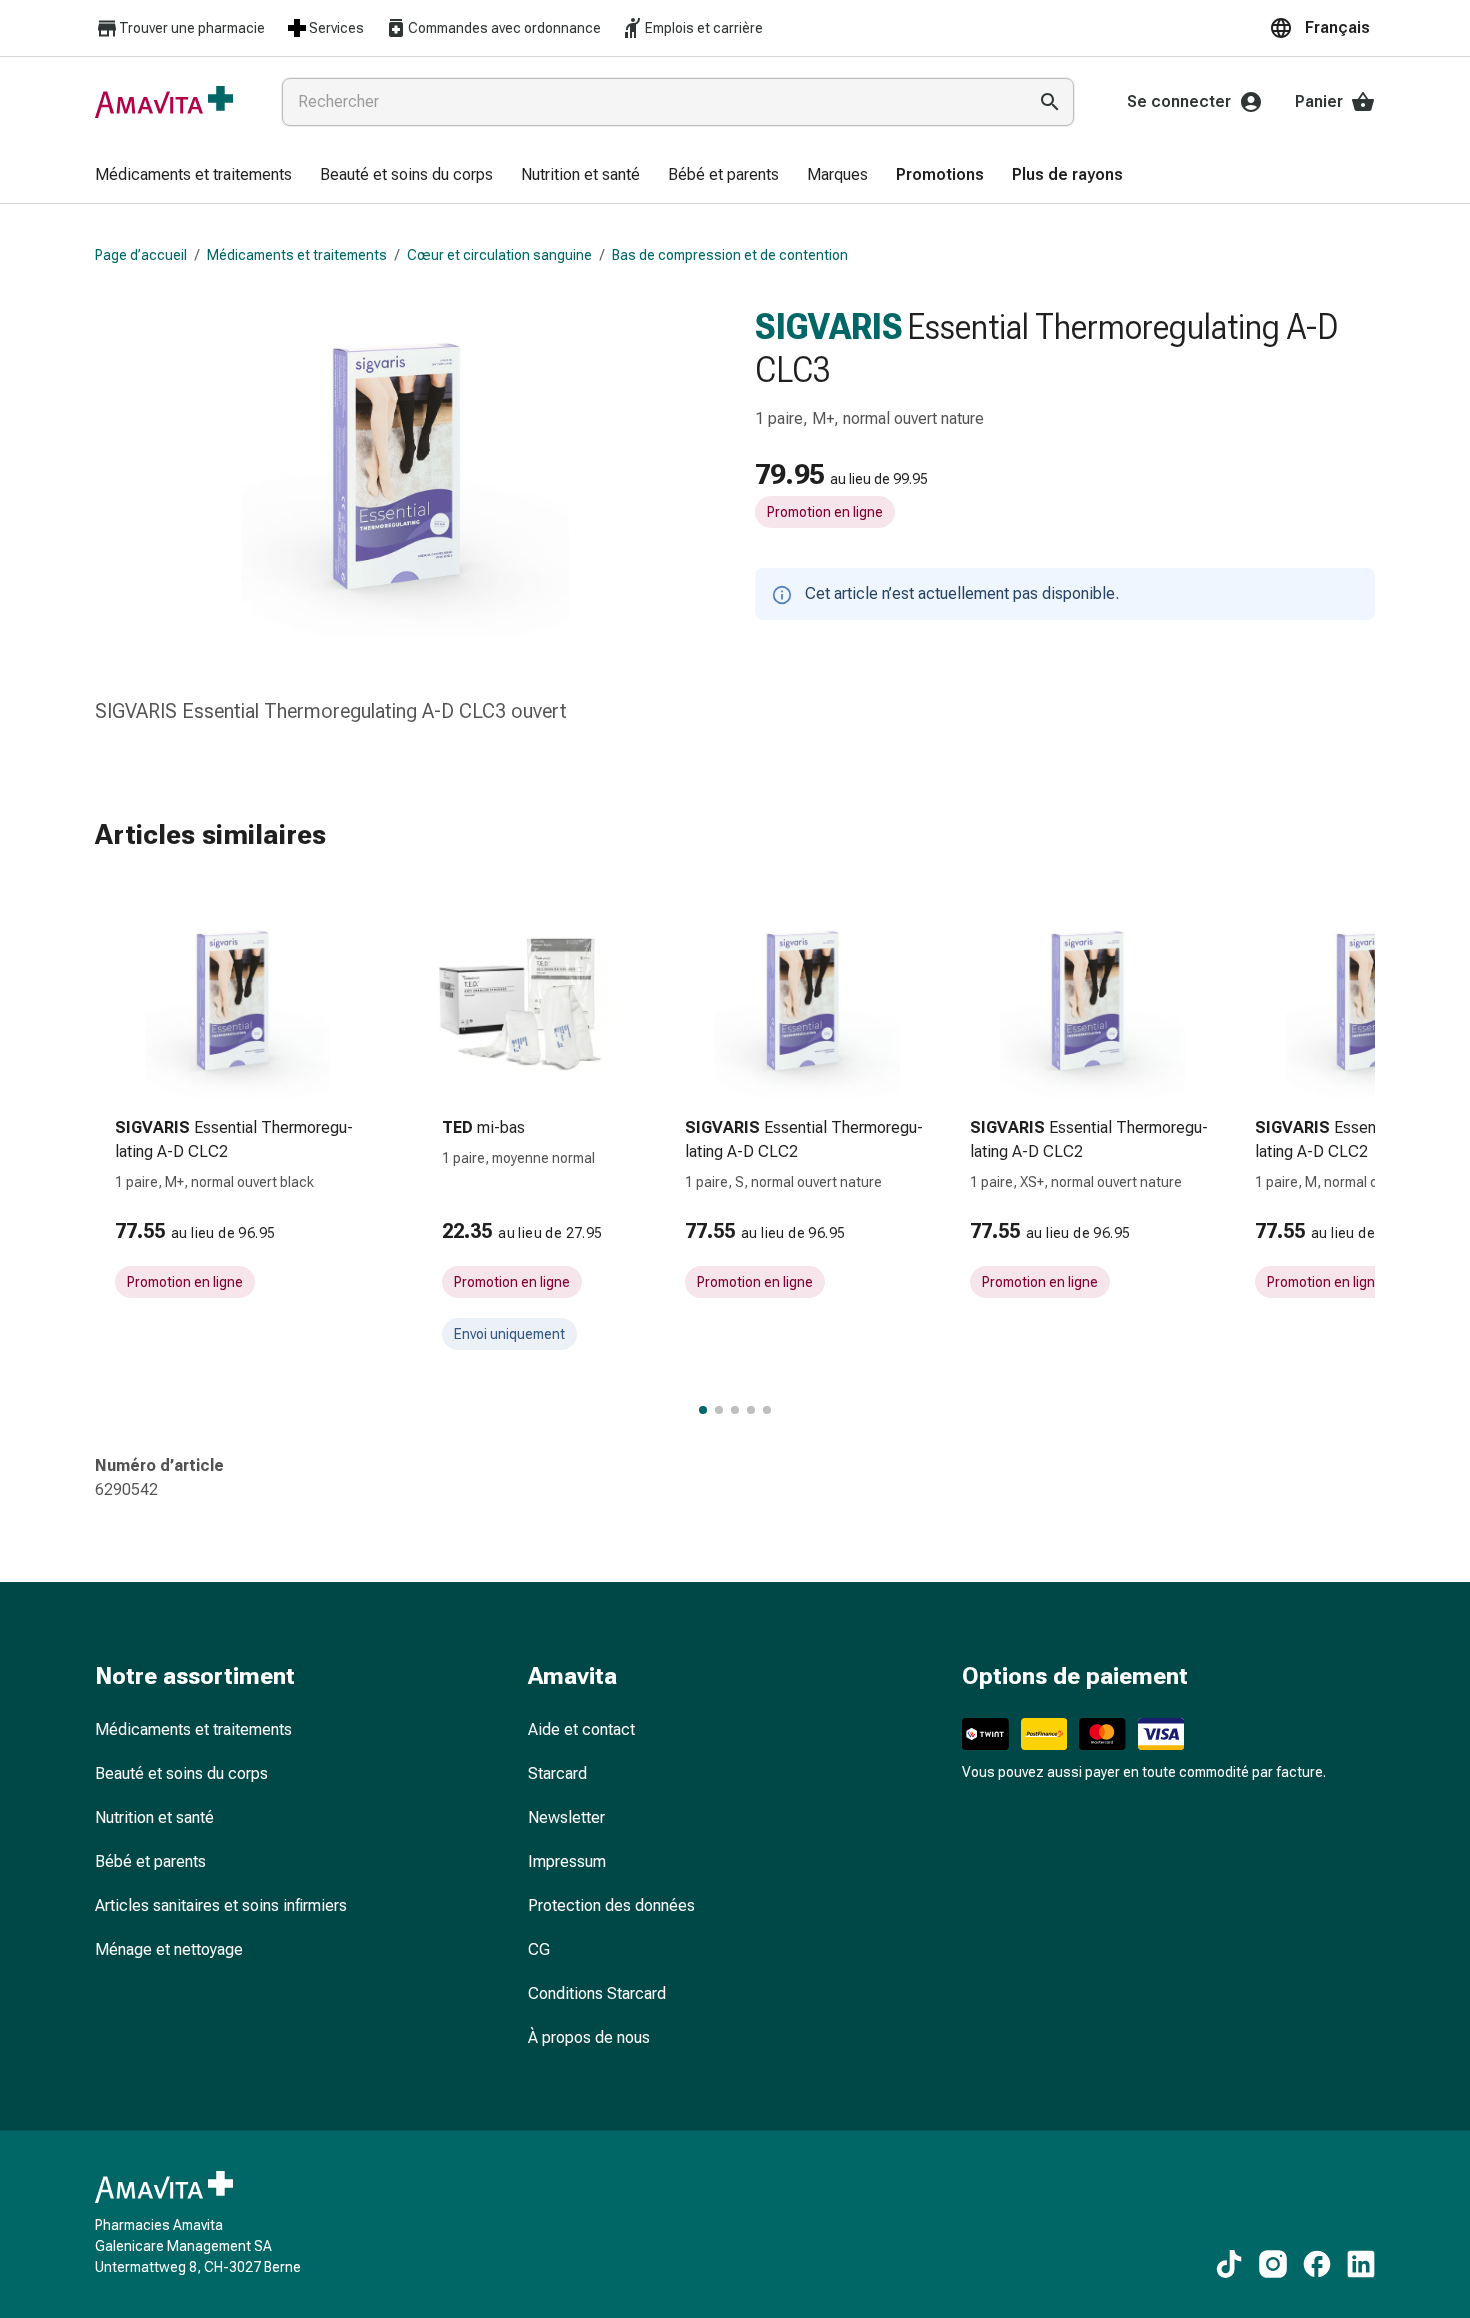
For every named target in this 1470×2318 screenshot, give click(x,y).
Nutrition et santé (154, 1817)
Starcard (557, 1773)
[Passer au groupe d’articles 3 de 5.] (735, 1410)
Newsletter (566, 1817)
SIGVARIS (829, 327)
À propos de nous (589, 2037)
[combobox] (650, 102)
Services (336, 28)
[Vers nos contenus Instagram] (1273, 2264)
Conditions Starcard (597, 1993)
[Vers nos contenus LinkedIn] (1361, 2264)
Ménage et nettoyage (169, 1949)
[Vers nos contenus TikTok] (1229, 2264)
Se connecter (1179, 101)
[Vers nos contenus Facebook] (1317, 2264)
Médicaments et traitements (297, 255)
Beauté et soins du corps (181, 1773)
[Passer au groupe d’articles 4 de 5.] (751, 1410)
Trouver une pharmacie (192, 28)
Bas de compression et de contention (730, 255)
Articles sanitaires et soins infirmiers (221, 1905)
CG (539, 1949)
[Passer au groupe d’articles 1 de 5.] (703, 1410)
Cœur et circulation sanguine (499, 255)
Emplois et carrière (704, 28)
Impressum (567, 1861)
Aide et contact (581, 1729)
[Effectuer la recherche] (1050, 102)
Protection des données (611, 1905)
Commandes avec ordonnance (504, 28)
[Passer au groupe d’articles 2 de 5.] (719, 1410)
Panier (1319, 101)
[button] (1322, 28)
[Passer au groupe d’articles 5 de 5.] (767, 1410)
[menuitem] (193, 176)
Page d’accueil (141, 255)
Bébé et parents (150, 1861)
